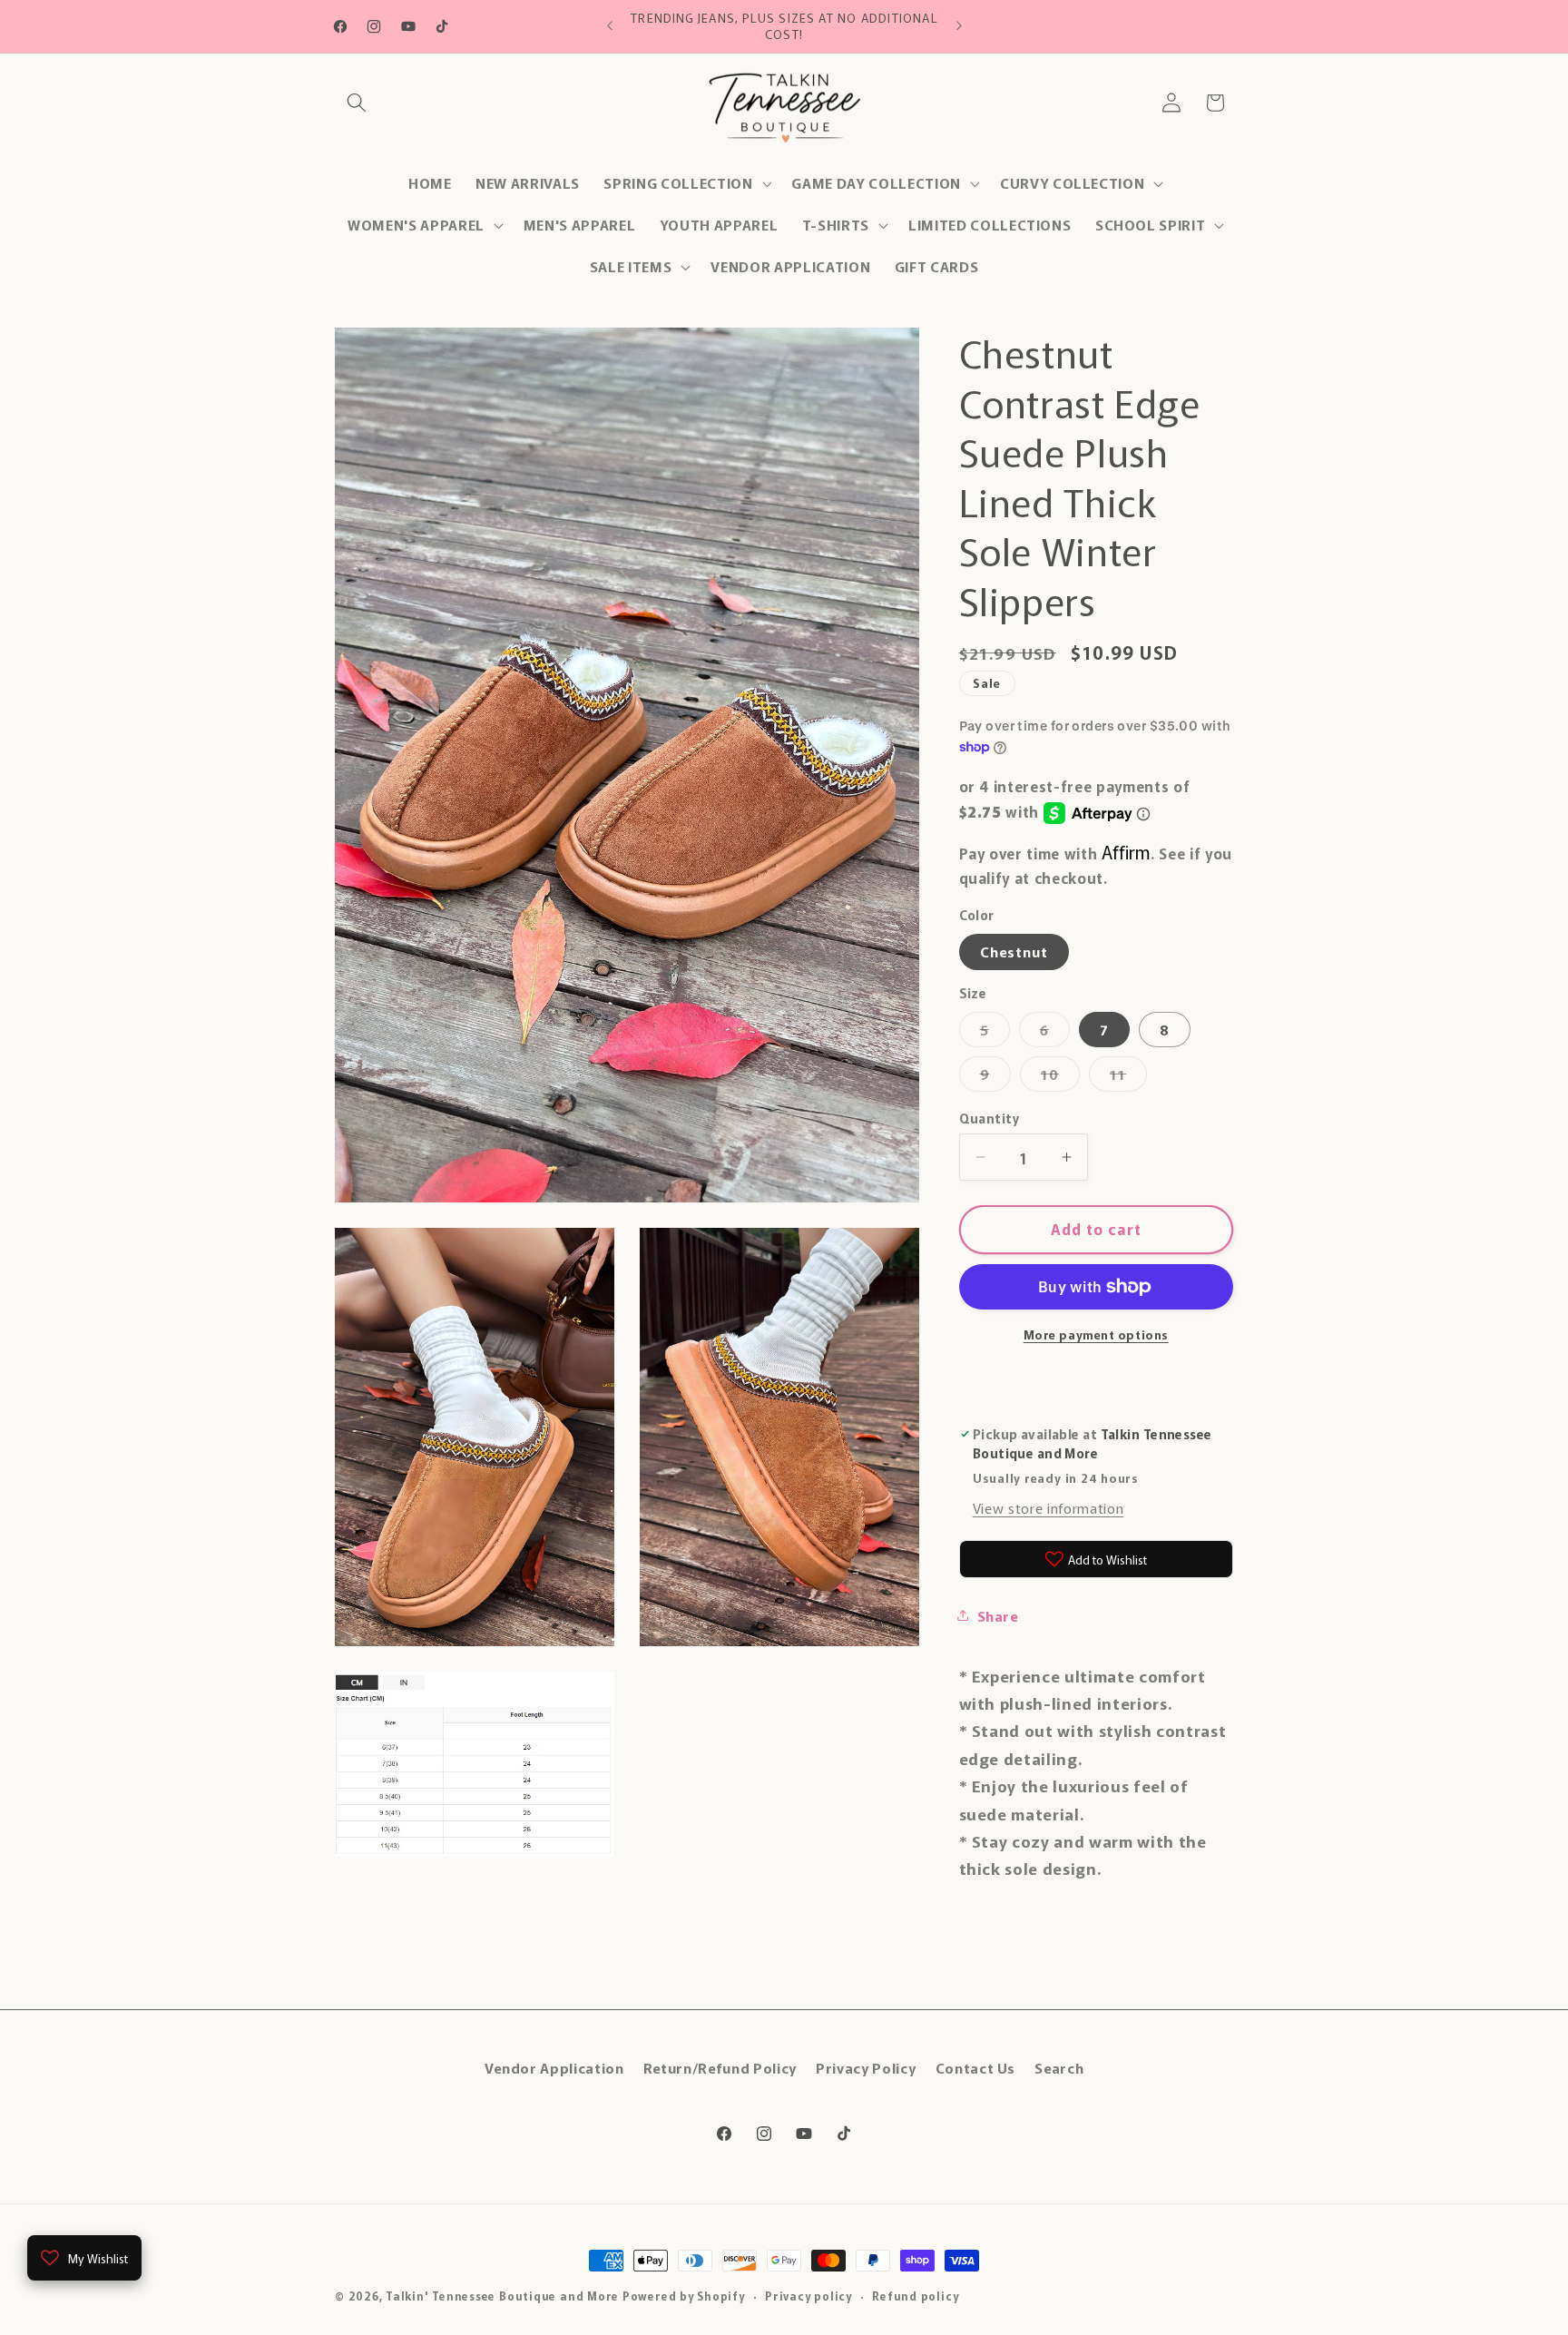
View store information (1049, 1507)
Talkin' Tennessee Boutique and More (502, 2296)
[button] (357, 103)
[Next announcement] (959, 26)
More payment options (1096, 1334)
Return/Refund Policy (720, 2066)
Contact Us (976, 2066)
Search (1059, 2066)
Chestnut (1014, 951)
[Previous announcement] (610, 26)
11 (1128, 1077)
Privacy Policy (866, 2066)
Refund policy (915, 2296)
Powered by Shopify (684, 2296)
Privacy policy (808, 2296)
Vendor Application (554, 2066)
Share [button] (998, 1615)
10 (1060, 1077)
